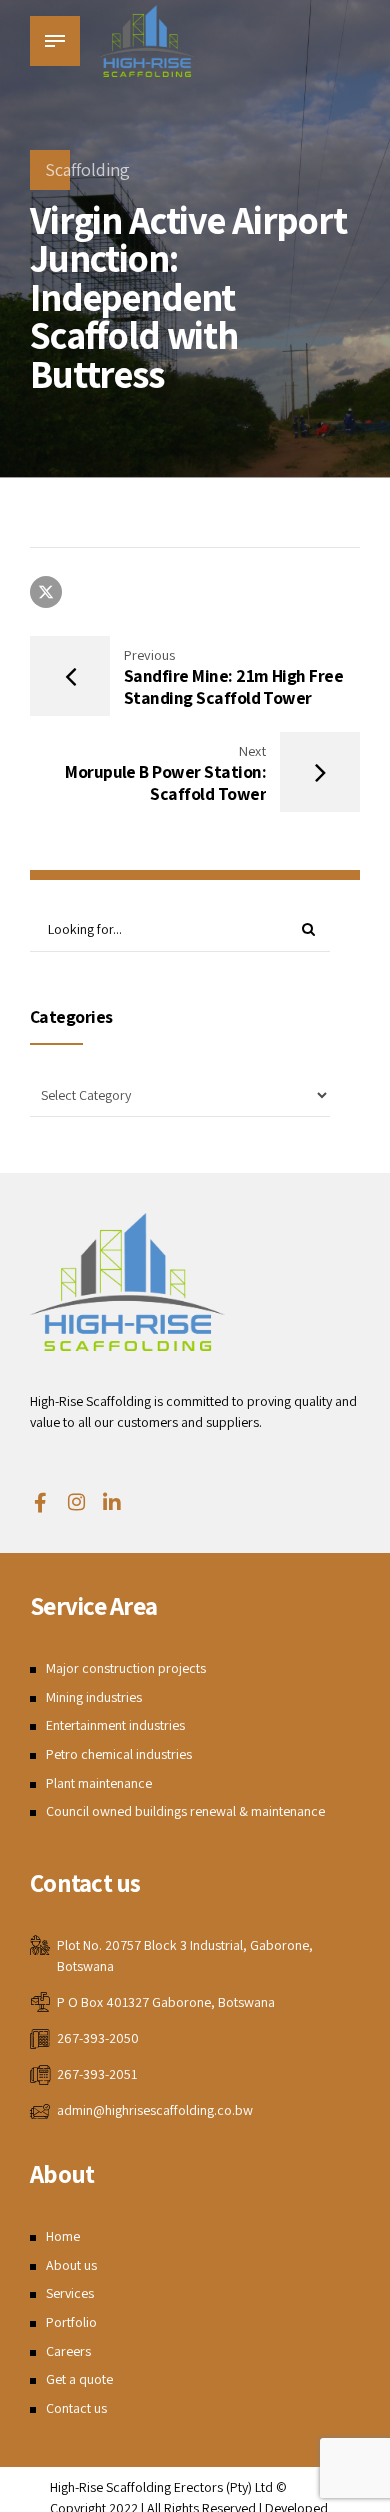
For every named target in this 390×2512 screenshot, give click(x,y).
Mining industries (94, 1697)
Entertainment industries (115, 1725)
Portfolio (71, 2322)
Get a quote (79, 2379)
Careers (68, 2351)
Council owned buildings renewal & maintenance (185, 1811)
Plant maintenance (99, 1783)
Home (63, 2236)
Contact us (76, 2408)
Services (70, 2293)
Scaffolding (87, 169)
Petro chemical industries (119, 1754)
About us (71, 2265)
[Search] (308, 930)
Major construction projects (126, 1668)
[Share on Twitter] (46, 592)
